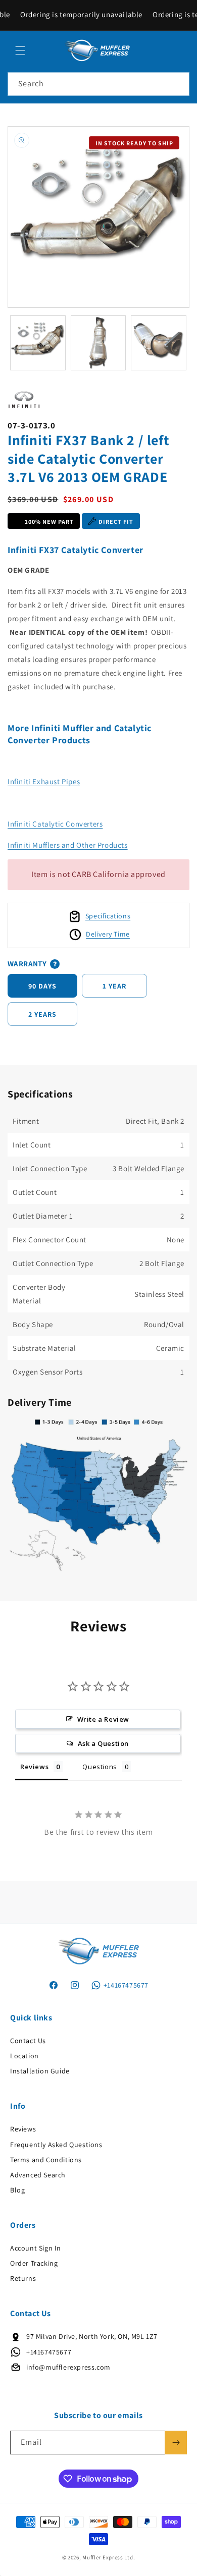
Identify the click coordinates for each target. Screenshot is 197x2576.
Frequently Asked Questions (56, 2145)
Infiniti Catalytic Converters (55, 824)
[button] (20, 50)
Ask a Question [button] (103, 1743)
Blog (17, 2190)
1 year (114, 986)
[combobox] (98, 84)
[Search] (178, 84)
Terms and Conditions (46, 2160)
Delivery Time (108, 934)
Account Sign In (36, 2248)
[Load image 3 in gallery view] (159, 343)
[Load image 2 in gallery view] (98, 343)
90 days (42, 986)
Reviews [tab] (34, 1767)
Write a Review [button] (103, 1719)
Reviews (23, 2129)
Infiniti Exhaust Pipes (44, 781)
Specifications (108, 916)
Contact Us (28, 2041)
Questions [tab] (100, 1767)
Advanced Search (38, 2175)
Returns (23, 2278)
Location (24, 2056)
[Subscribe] (176, 2443)
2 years (42, 1014)
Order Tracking (34, 2263)
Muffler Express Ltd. (109, 2557)
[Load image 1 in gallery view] (38, 343)
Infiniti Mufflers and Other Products (68, 845)
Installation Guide (40, 2071)
